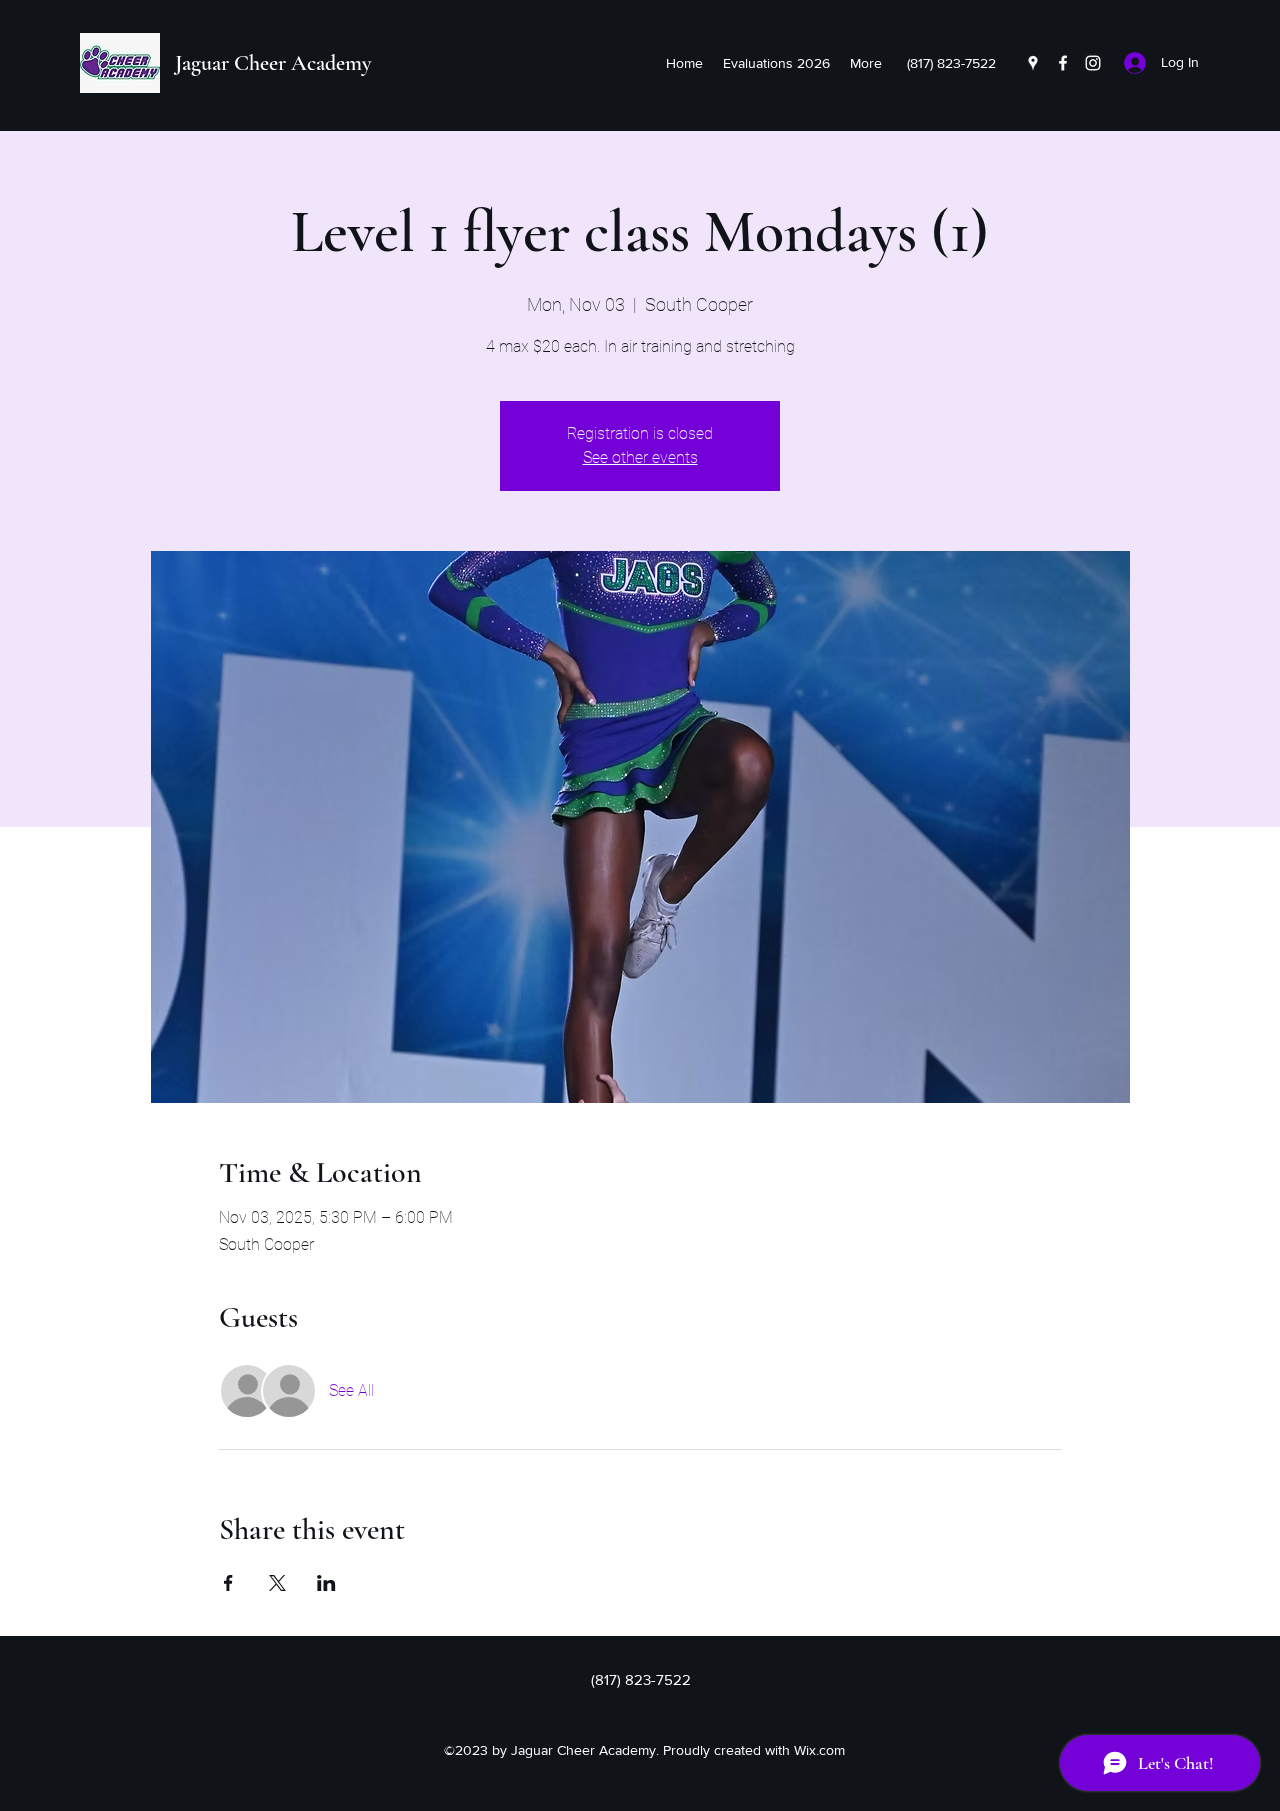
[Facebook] (1063, 63)
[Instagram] (1093, 63)
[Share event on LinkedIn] (326, 1583)
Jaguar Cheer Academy (273, 63)
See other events (640, 457)
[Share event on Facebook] (228, 1583)
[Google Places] (1033, 63)
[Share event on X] (277, 1583)
